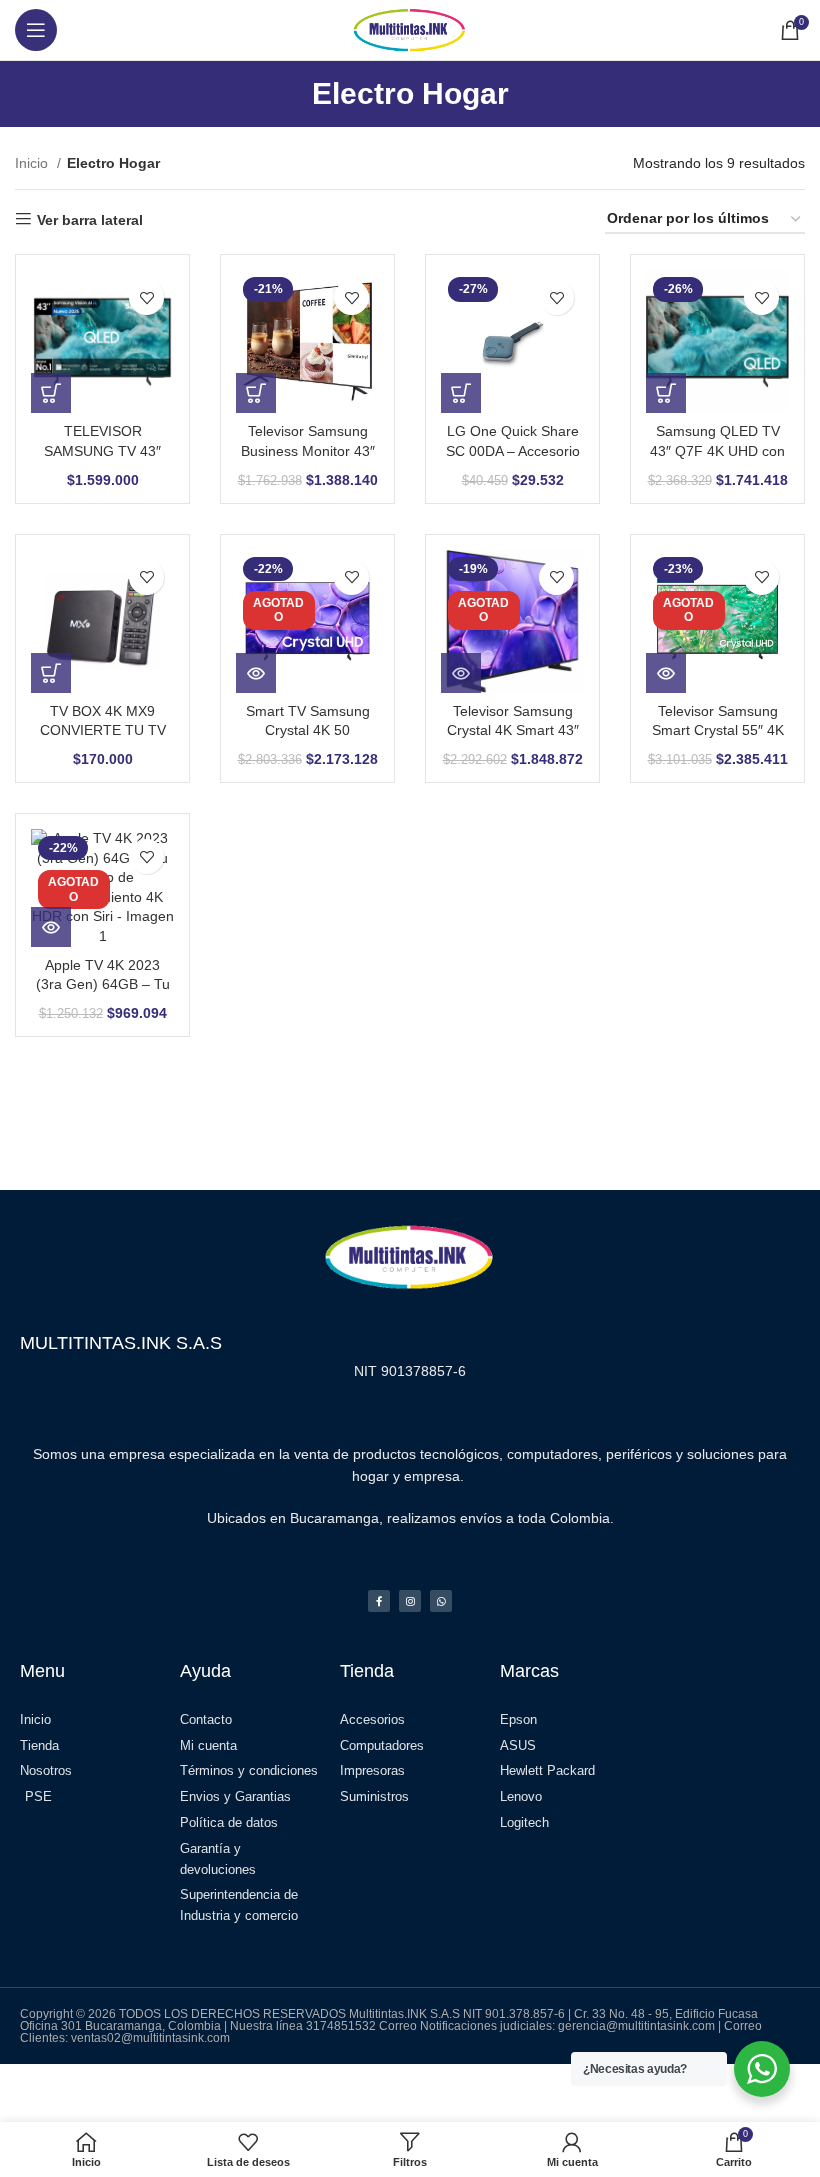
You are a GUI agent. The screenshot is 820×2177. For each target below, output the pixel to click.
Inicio (33, 163)
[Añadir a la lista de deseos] (146, 297)
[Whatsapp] (441, 1601)
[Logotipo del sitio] (410, 29)
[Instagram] (410, 1601)
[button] (51, 393)
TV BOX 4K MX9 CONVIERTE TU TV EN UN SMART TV (103, 730)
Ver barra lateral (90, 220)
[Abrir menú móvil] (36, 30)
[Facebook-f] (379, 1601)
